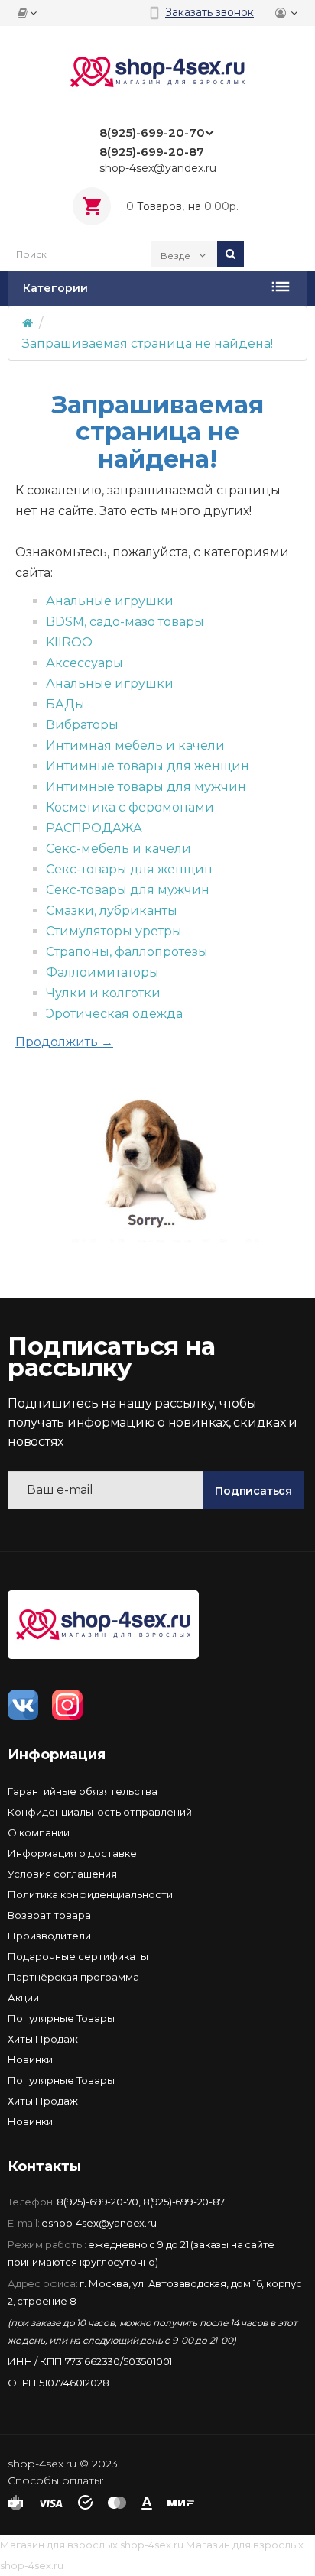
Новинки (30, 2059)
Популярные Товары (61, 2018)
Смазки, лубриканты (112, 911)
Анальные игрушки (110, 601)
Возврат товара (49, 1915)
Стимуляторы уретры (114, 931)
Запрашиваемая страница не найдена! (148, 343)
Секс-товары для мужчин (128, 890)
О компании (39, 1832)
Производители (49, 1936)
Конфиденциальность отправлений (100, 1812)
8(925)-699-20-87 (184, 2202)
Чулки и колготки (103, 993)
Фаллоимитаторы (102, 972)
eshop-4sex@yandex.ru (99, 2223)
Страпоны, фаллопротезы (127, 952)
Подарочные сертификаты (78, 1956)
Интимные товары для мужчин (146, 787)
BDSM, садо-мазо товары (125, 622)
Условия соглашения (62, 1874)
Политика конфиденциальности (90, 1894)
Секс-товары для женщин (129, 869)
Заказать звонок (209, 12)
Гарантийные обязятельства (83, 1791)
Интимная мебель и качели (135, 745)
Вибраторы (82, 725)
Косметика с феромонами (130, 807)
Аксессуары (84, 663)
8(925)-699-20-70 (97, 2202)
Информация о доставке (72, 1853)
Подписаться (253, 1491)
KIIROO (69, 642)
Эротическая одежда (114, 1014)
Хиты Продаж (43, 2039)
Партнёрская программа (73, 1977)
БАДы (65, 704)
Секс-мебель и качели (119, 849)
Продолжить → (64, 1042)
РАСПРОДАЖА (94, 828)
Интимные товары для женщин (148, 766)
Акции (23, 1998)
